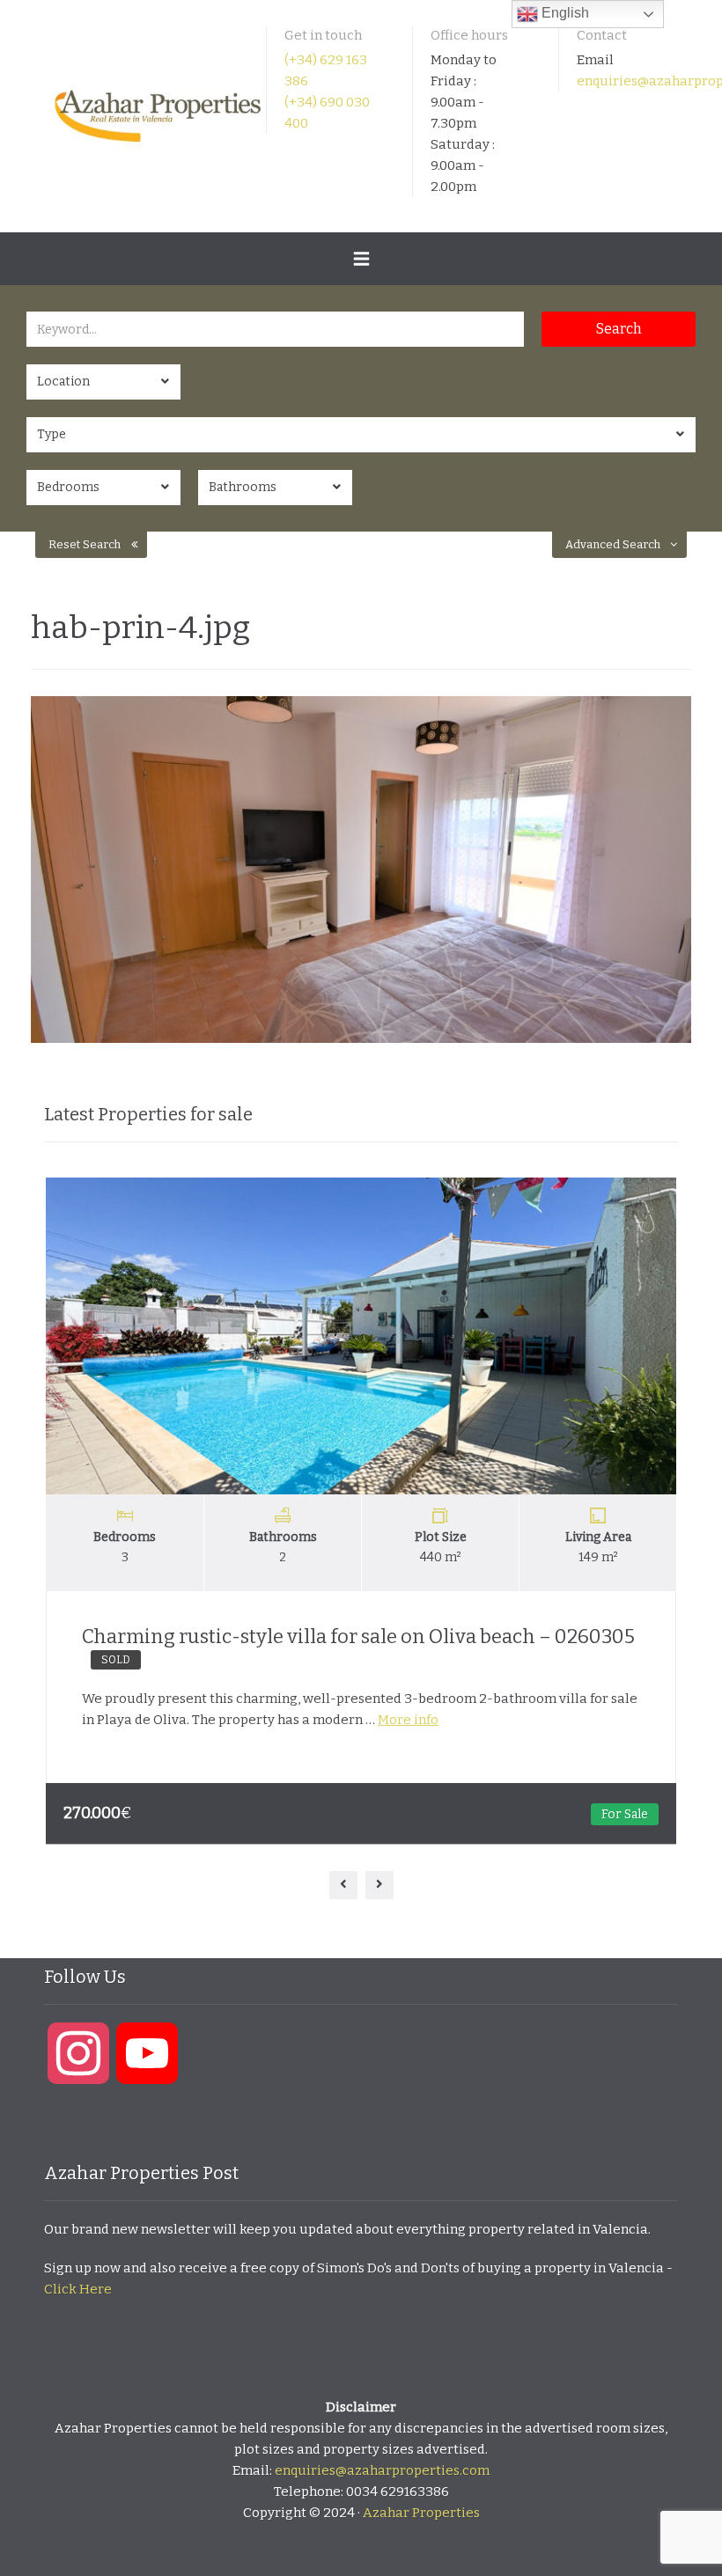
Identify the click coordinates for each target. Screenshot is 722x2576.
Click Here (78, 2289)
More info (408, 1720)
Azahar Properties (421, 2513)
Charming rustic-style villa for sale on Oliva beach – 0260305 (358, 1645)
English (564, 13)
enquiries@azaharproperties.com (382, 2470)
